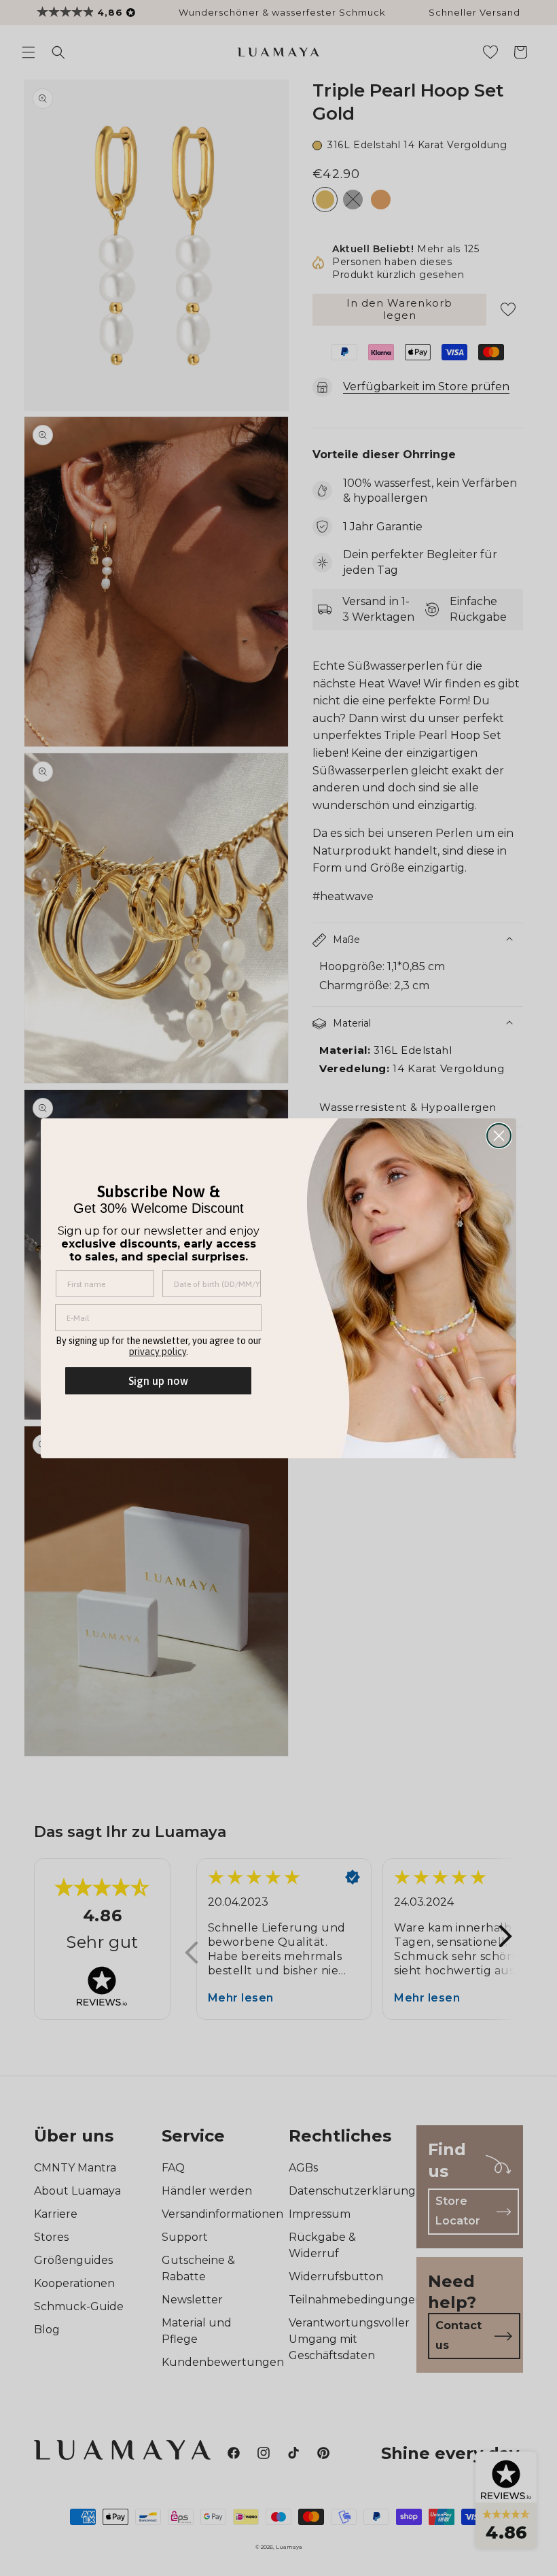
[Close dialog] (499, 1136)
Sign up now (158, 1381)
